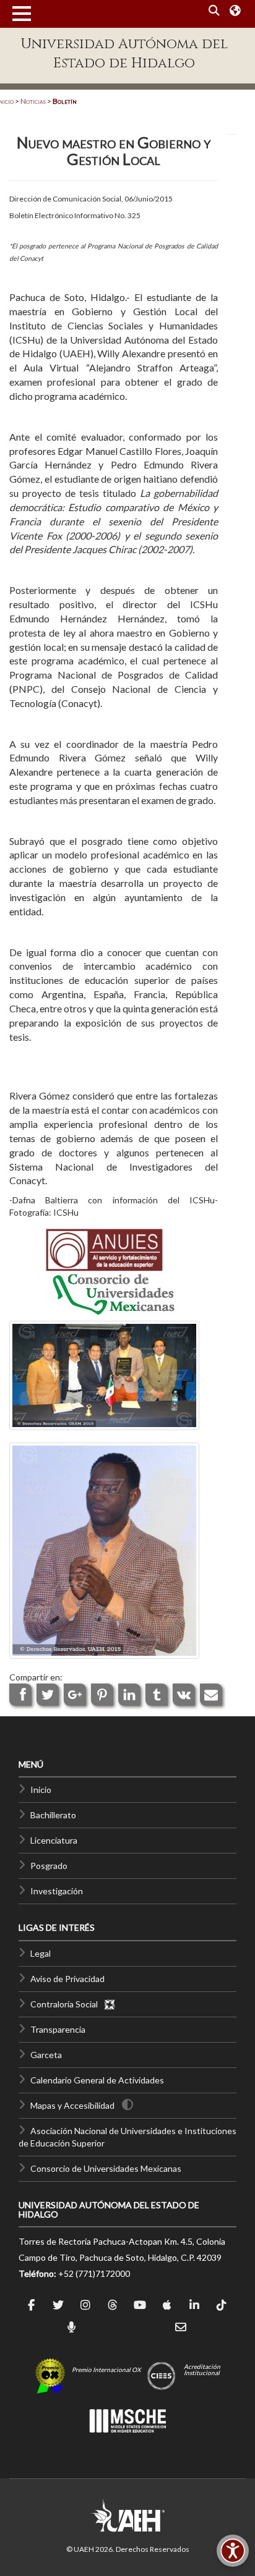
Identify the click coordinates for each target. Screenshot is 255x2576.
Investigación (57, 1891)
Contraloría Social (67, 2004)
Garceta (46, 2055)
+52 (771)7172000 (94, 2273)
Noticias (33, 101)
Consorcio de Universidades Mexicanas (106, 2168)
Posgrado (49, 1866)
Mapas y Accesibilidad (72, 2105)
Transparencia (58, 2029)
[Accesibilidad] (233, 2551)
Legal (41, 1953)
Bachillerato (53, 1815)
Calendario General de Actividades (97, 2080)
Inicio (41, 1790)
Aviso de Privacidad (67, 1979)
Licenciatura (54, 1840)
